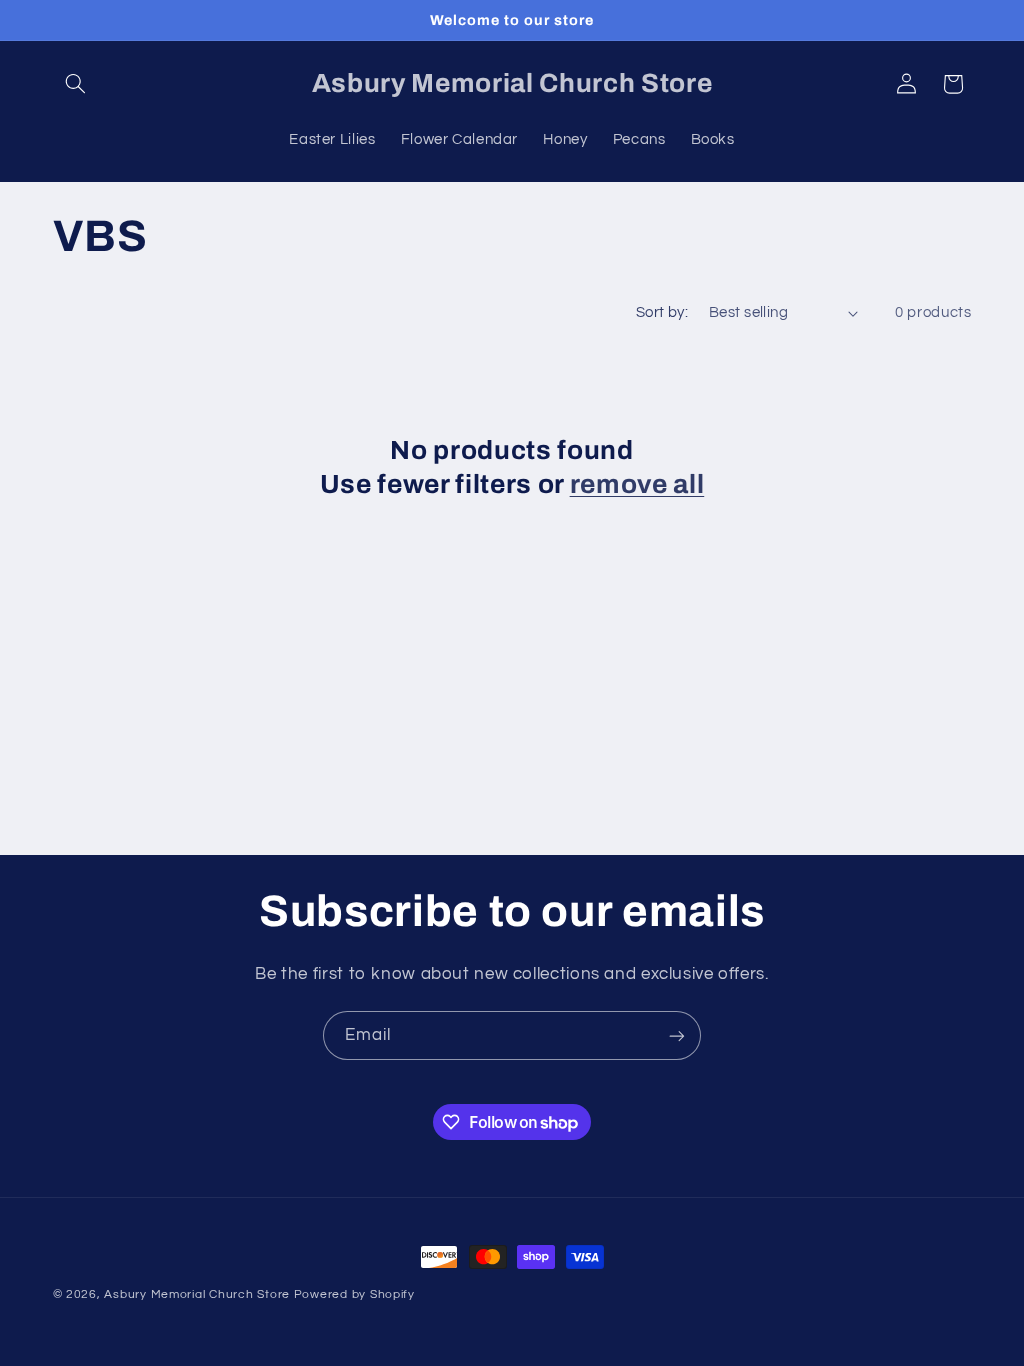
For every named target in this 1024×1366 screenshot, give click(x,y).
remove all (637, 484)
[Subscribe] (677, 1035)
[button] (76, 84)
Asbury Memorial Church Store (197, 1294)
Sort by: (662, 312)
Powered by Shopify (354, 1294)
